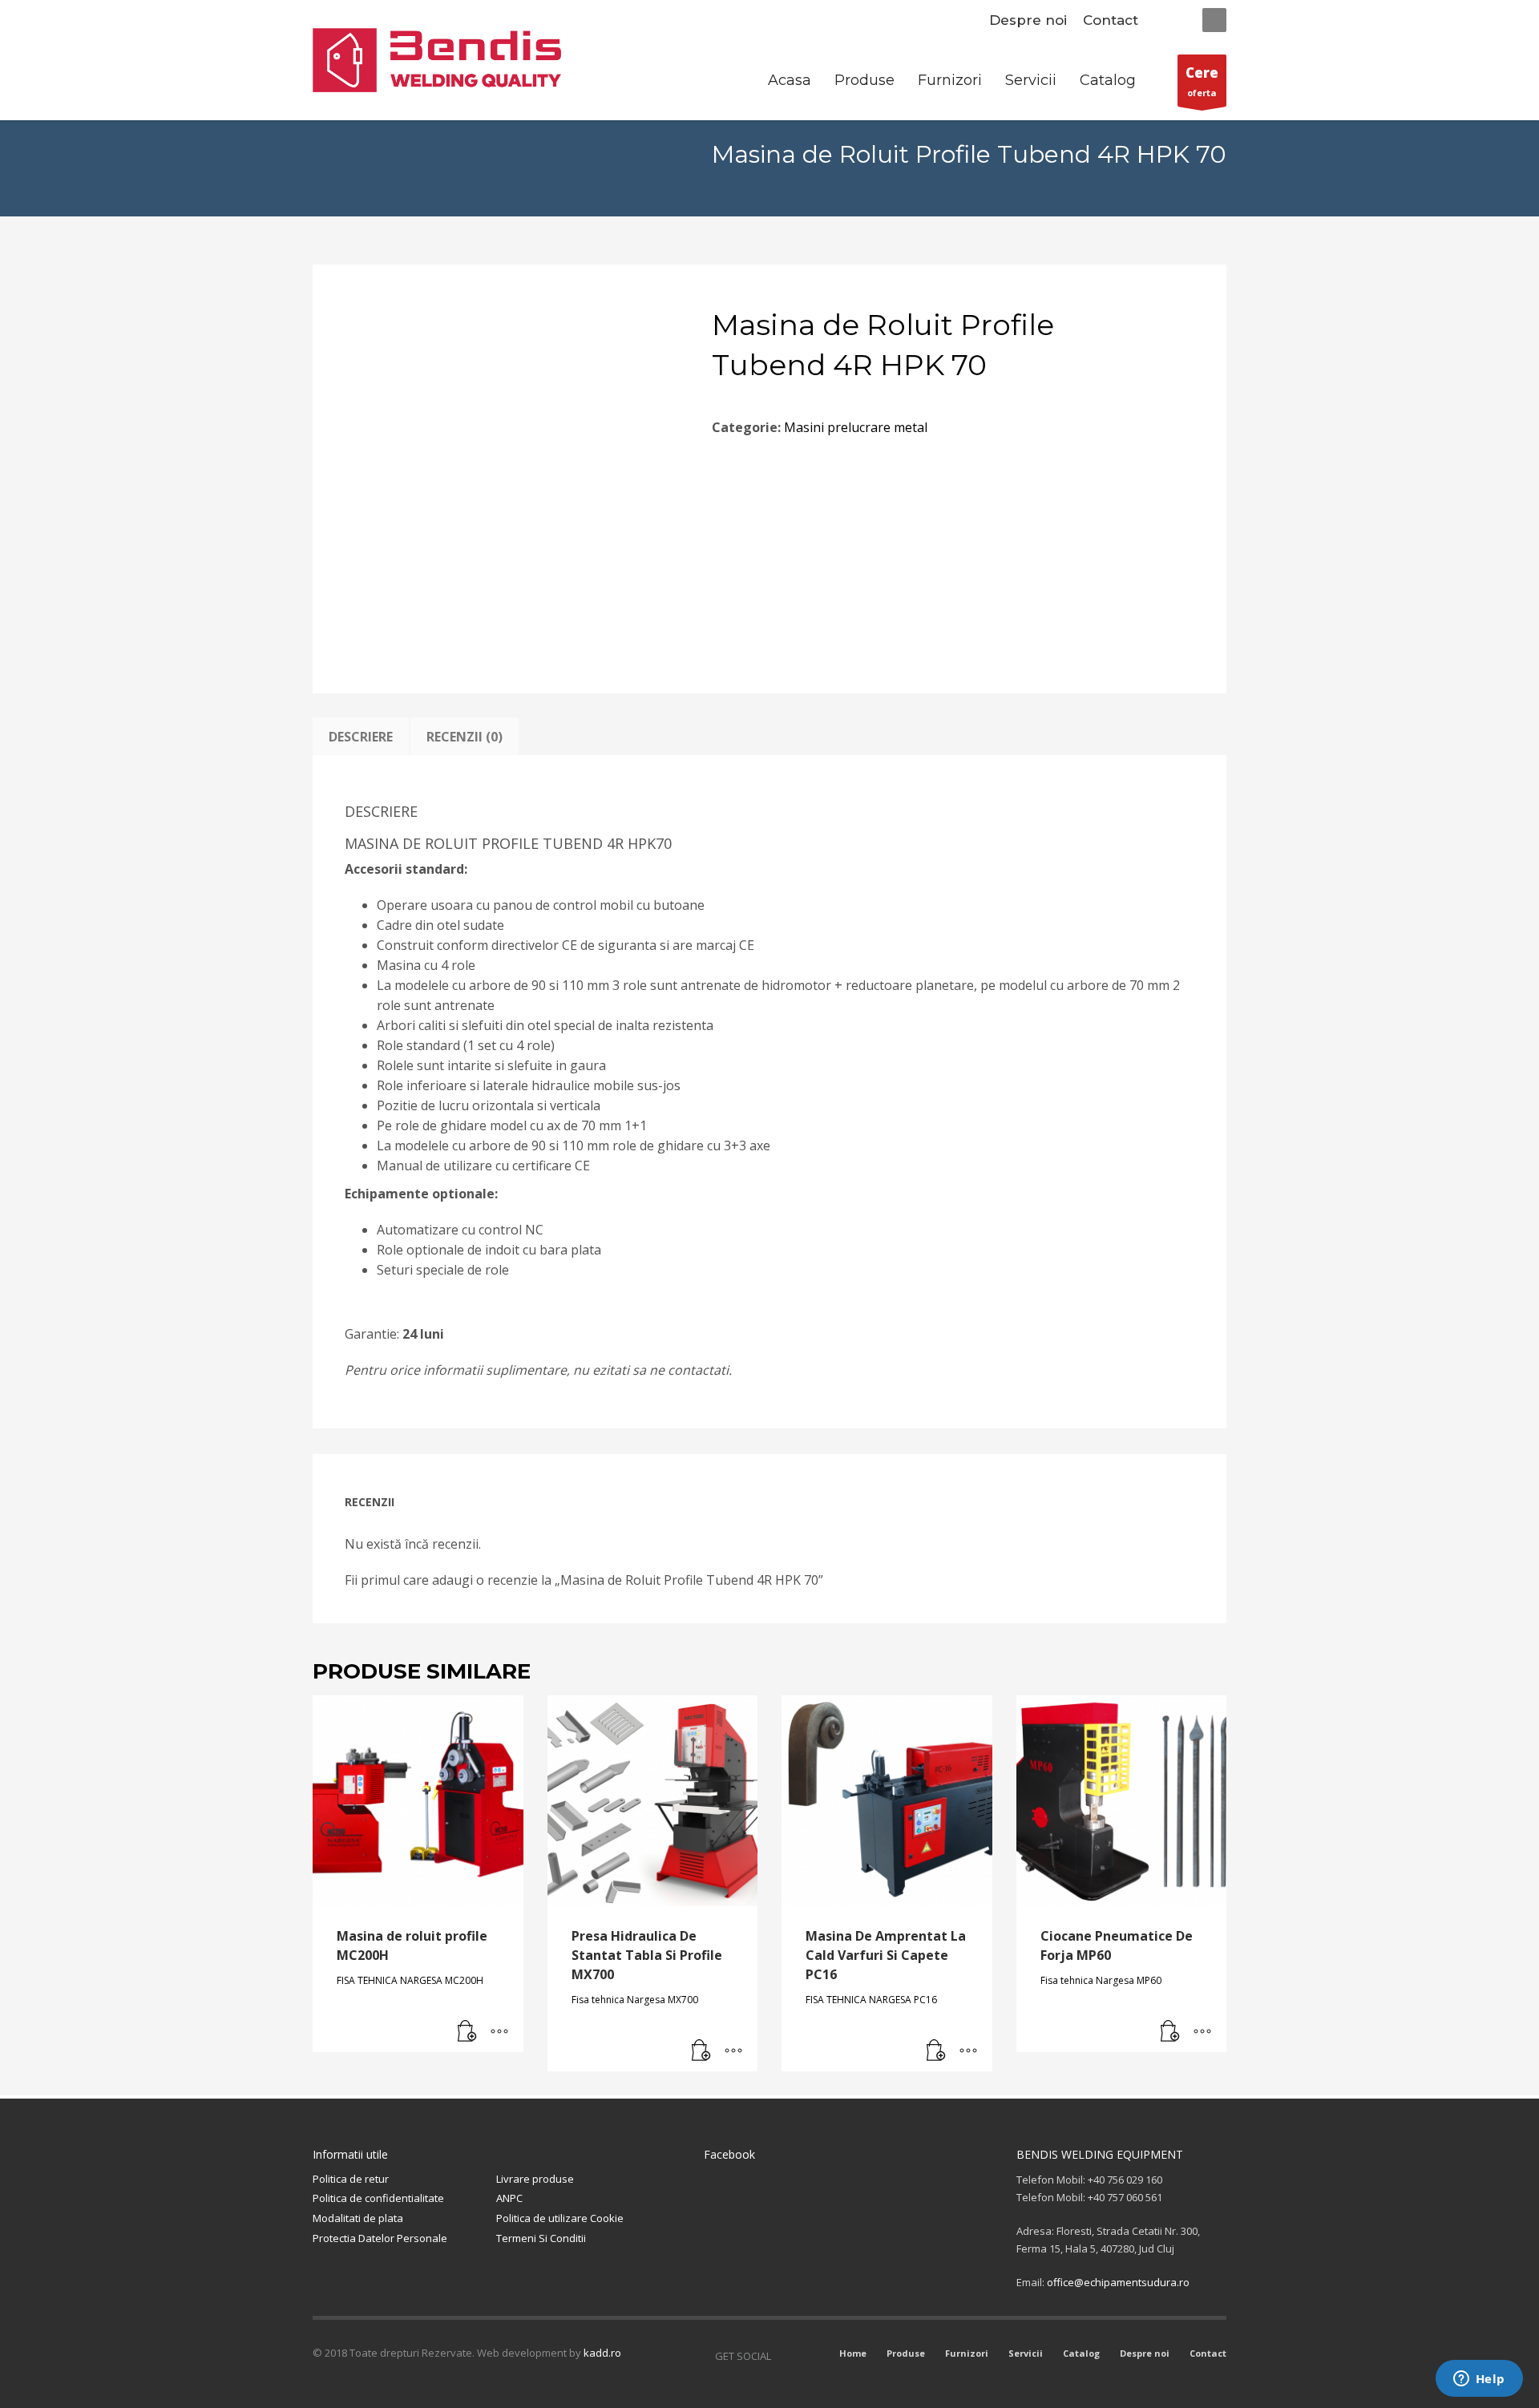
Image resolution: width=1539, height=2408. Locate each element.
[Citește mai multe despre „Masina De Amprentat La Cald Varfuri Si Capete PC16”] (936, 2051)
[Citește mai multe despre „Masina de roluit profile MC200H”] (467, 2032)
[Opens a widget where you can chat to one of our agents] (1479, 2380)
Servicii (1026, 2353)
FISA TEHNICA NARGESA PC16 (871, 2000)
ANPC (509, 2198)
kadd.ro (602, 2353)
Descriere (361, 737)
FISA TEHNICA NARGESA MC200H (410, 1980)
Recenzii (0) (465, 737)
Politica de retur (351, 2179)
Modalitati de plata (358, 2218)
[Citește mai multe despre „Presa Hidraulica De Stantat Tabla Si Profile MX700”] (701, 2051)
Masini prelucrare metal (856, 427)
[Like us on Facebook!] (783, 2356)
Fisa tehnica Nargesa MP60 (1101, 1980)
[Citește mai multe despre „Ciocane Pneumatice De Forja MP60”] (1170, 2032)
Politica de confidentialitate (378, 2198)
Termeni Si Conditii (541, 2238)
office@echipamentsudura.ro (1118, 2282)
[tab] (361, 737)
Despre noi (1028, 20)
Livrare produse (535, 2179)
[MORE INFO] (499, 2032)
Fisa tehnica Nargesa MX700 (635, 2000)
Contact (1111, 20)
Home (853, 2353)
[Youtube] (807, 2356)
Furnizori (967, 2353)
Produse (906, 2353)
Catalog (1081, 2353)
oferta (1202, 81)
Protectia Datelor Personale (380, 2238)
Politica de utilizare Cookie (560, 2218)
